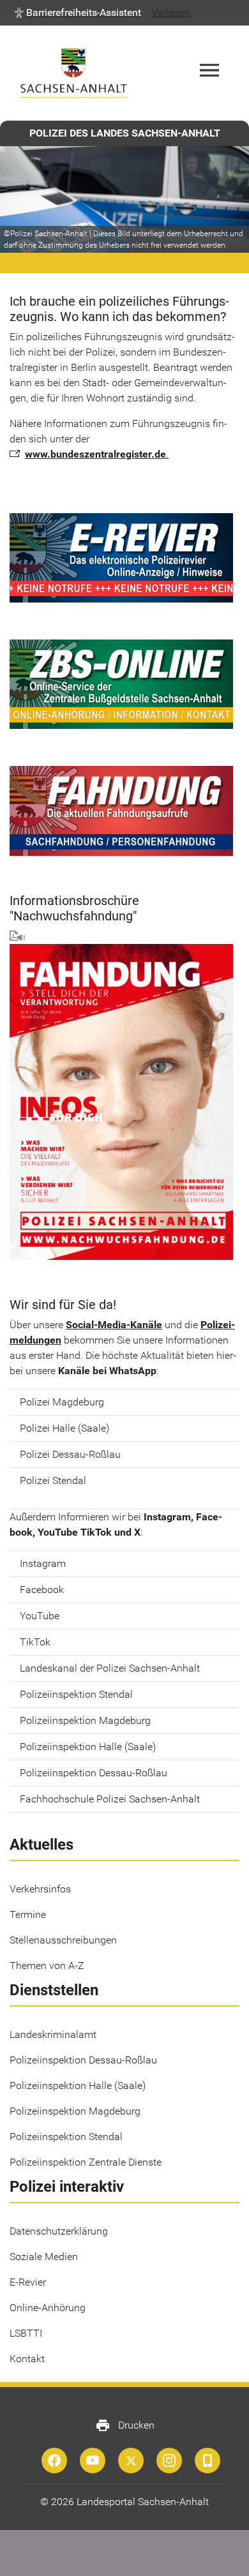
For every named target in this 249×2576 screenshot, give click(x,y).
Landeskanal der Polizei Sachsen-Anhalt (110, 1668)
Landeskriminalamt (53, 2034)
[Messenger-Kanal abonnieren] (207, 2460)
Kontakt (27, 2359)
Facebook (42, 1590)
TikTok (35, 1642)
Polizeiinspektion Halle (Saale (86, 1747)
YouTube (40, 1616)
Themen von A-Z (47, 1966)
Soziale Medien (44, 2257)
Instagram (43, 1563)
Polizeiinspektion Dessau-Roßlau (94, 1773)
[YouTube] (93, 2460)
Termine (28, 1914)
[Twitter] (131, 2460)
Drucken (125, 2425)
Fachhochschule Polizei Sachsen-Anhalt (110, 1799)
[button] (78, 13)
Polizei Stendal (53, 1480)
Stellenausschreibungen (63, 1940)
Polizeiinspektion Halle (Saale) (78, 2086)
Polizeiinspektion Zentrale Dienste (86, 2162)
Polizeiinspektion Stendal (76, 1694)
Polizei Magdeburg (62, 1402)
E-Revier (28, 2282)
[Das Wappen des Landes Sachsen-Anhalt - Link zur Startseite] (73, 73)
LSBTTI (26, 2333)
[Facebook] (54, 2460)
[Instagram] (169, 2460)
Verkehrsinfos (40, 1889)
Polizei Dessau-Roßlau (70, 1454)
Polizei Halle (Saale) (66, 1428)
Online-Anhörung (48, 2308)
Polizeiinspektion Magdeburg (85, 1720)
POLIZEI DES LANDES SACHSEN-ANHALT (125, 133)
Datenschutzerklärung (59, 2231)
